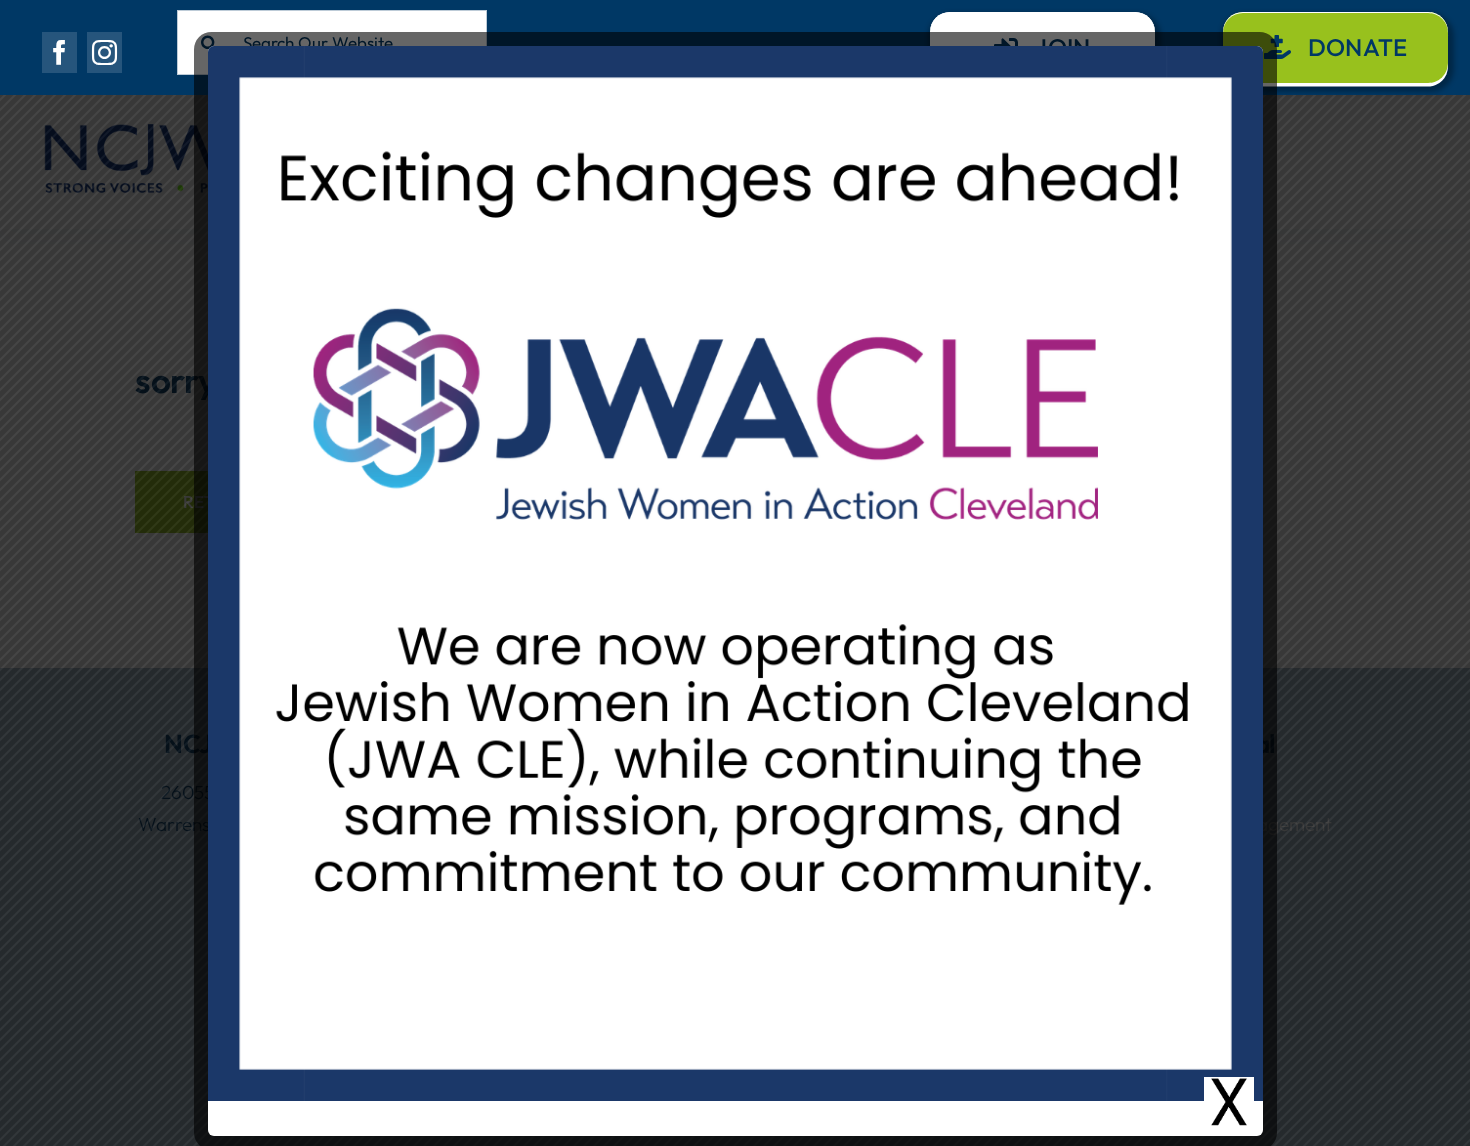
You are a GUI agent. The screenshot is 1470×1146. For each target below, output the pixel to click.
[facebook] (59, 52)
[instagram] (104, 52)
